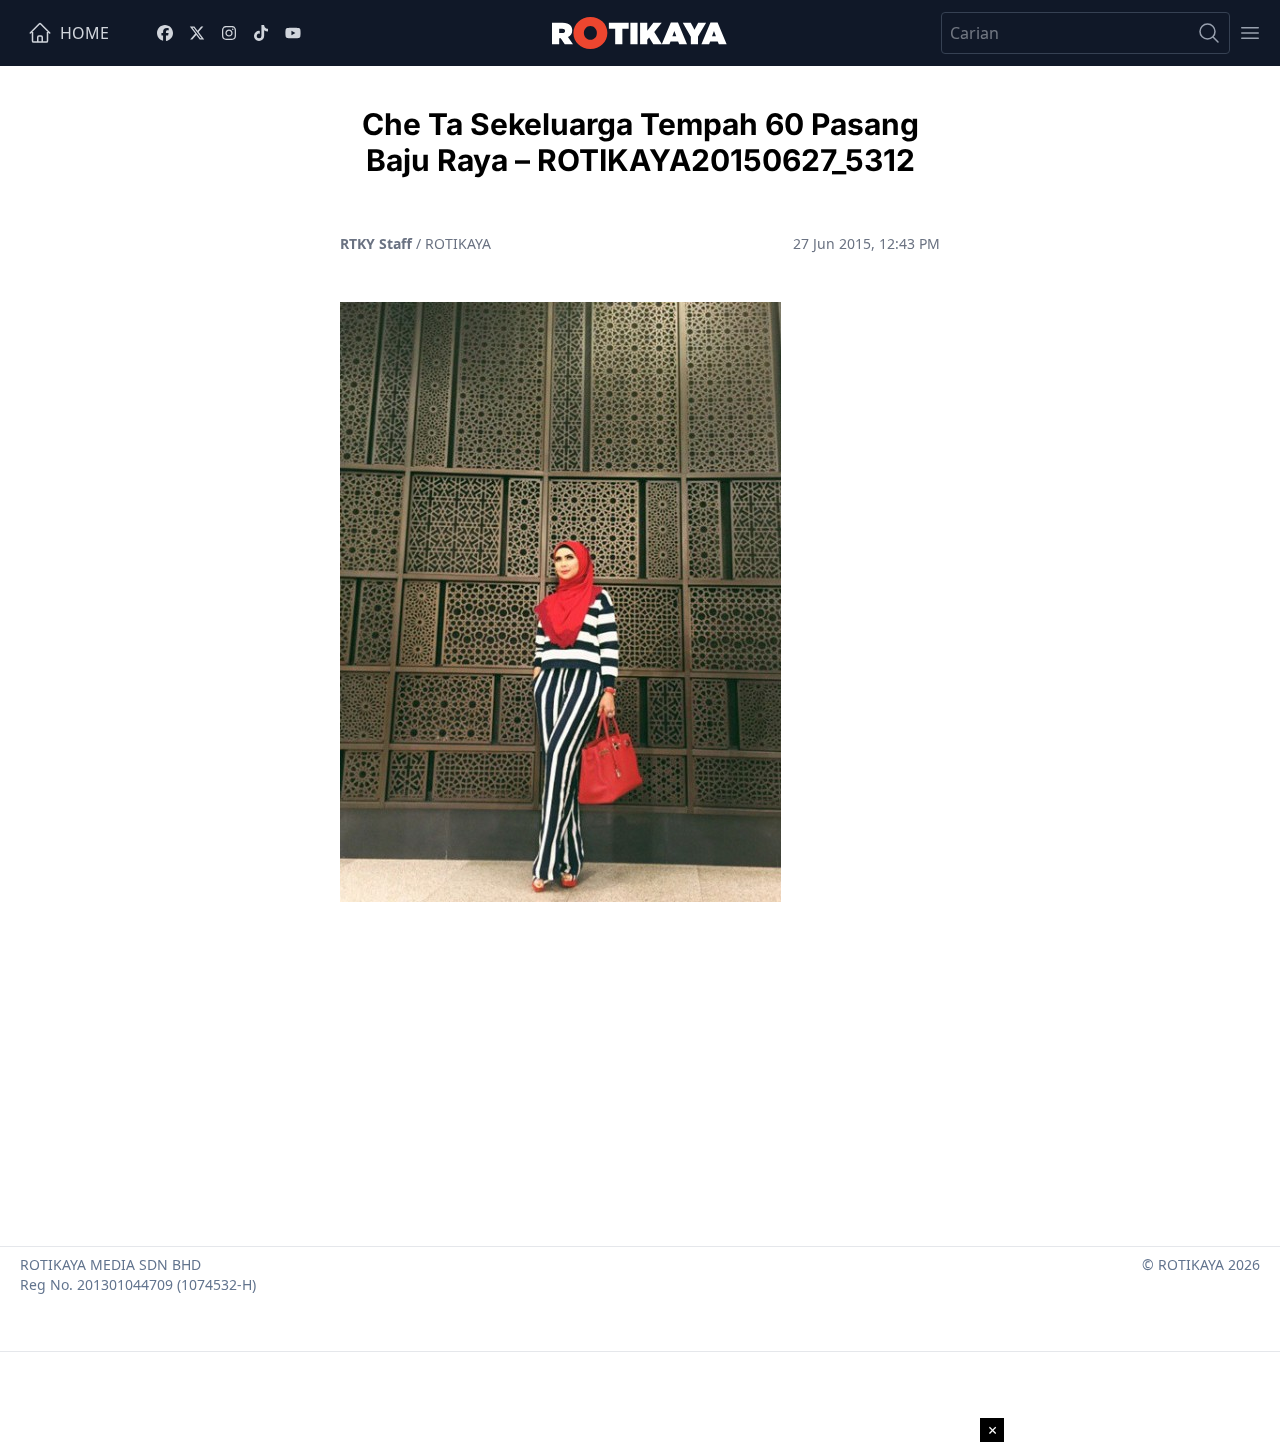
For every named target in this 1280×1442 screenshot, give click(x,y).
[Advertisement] (640, 1066)
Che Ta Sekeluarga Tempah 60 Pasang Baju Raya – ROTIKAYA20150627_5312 (640, 142)
